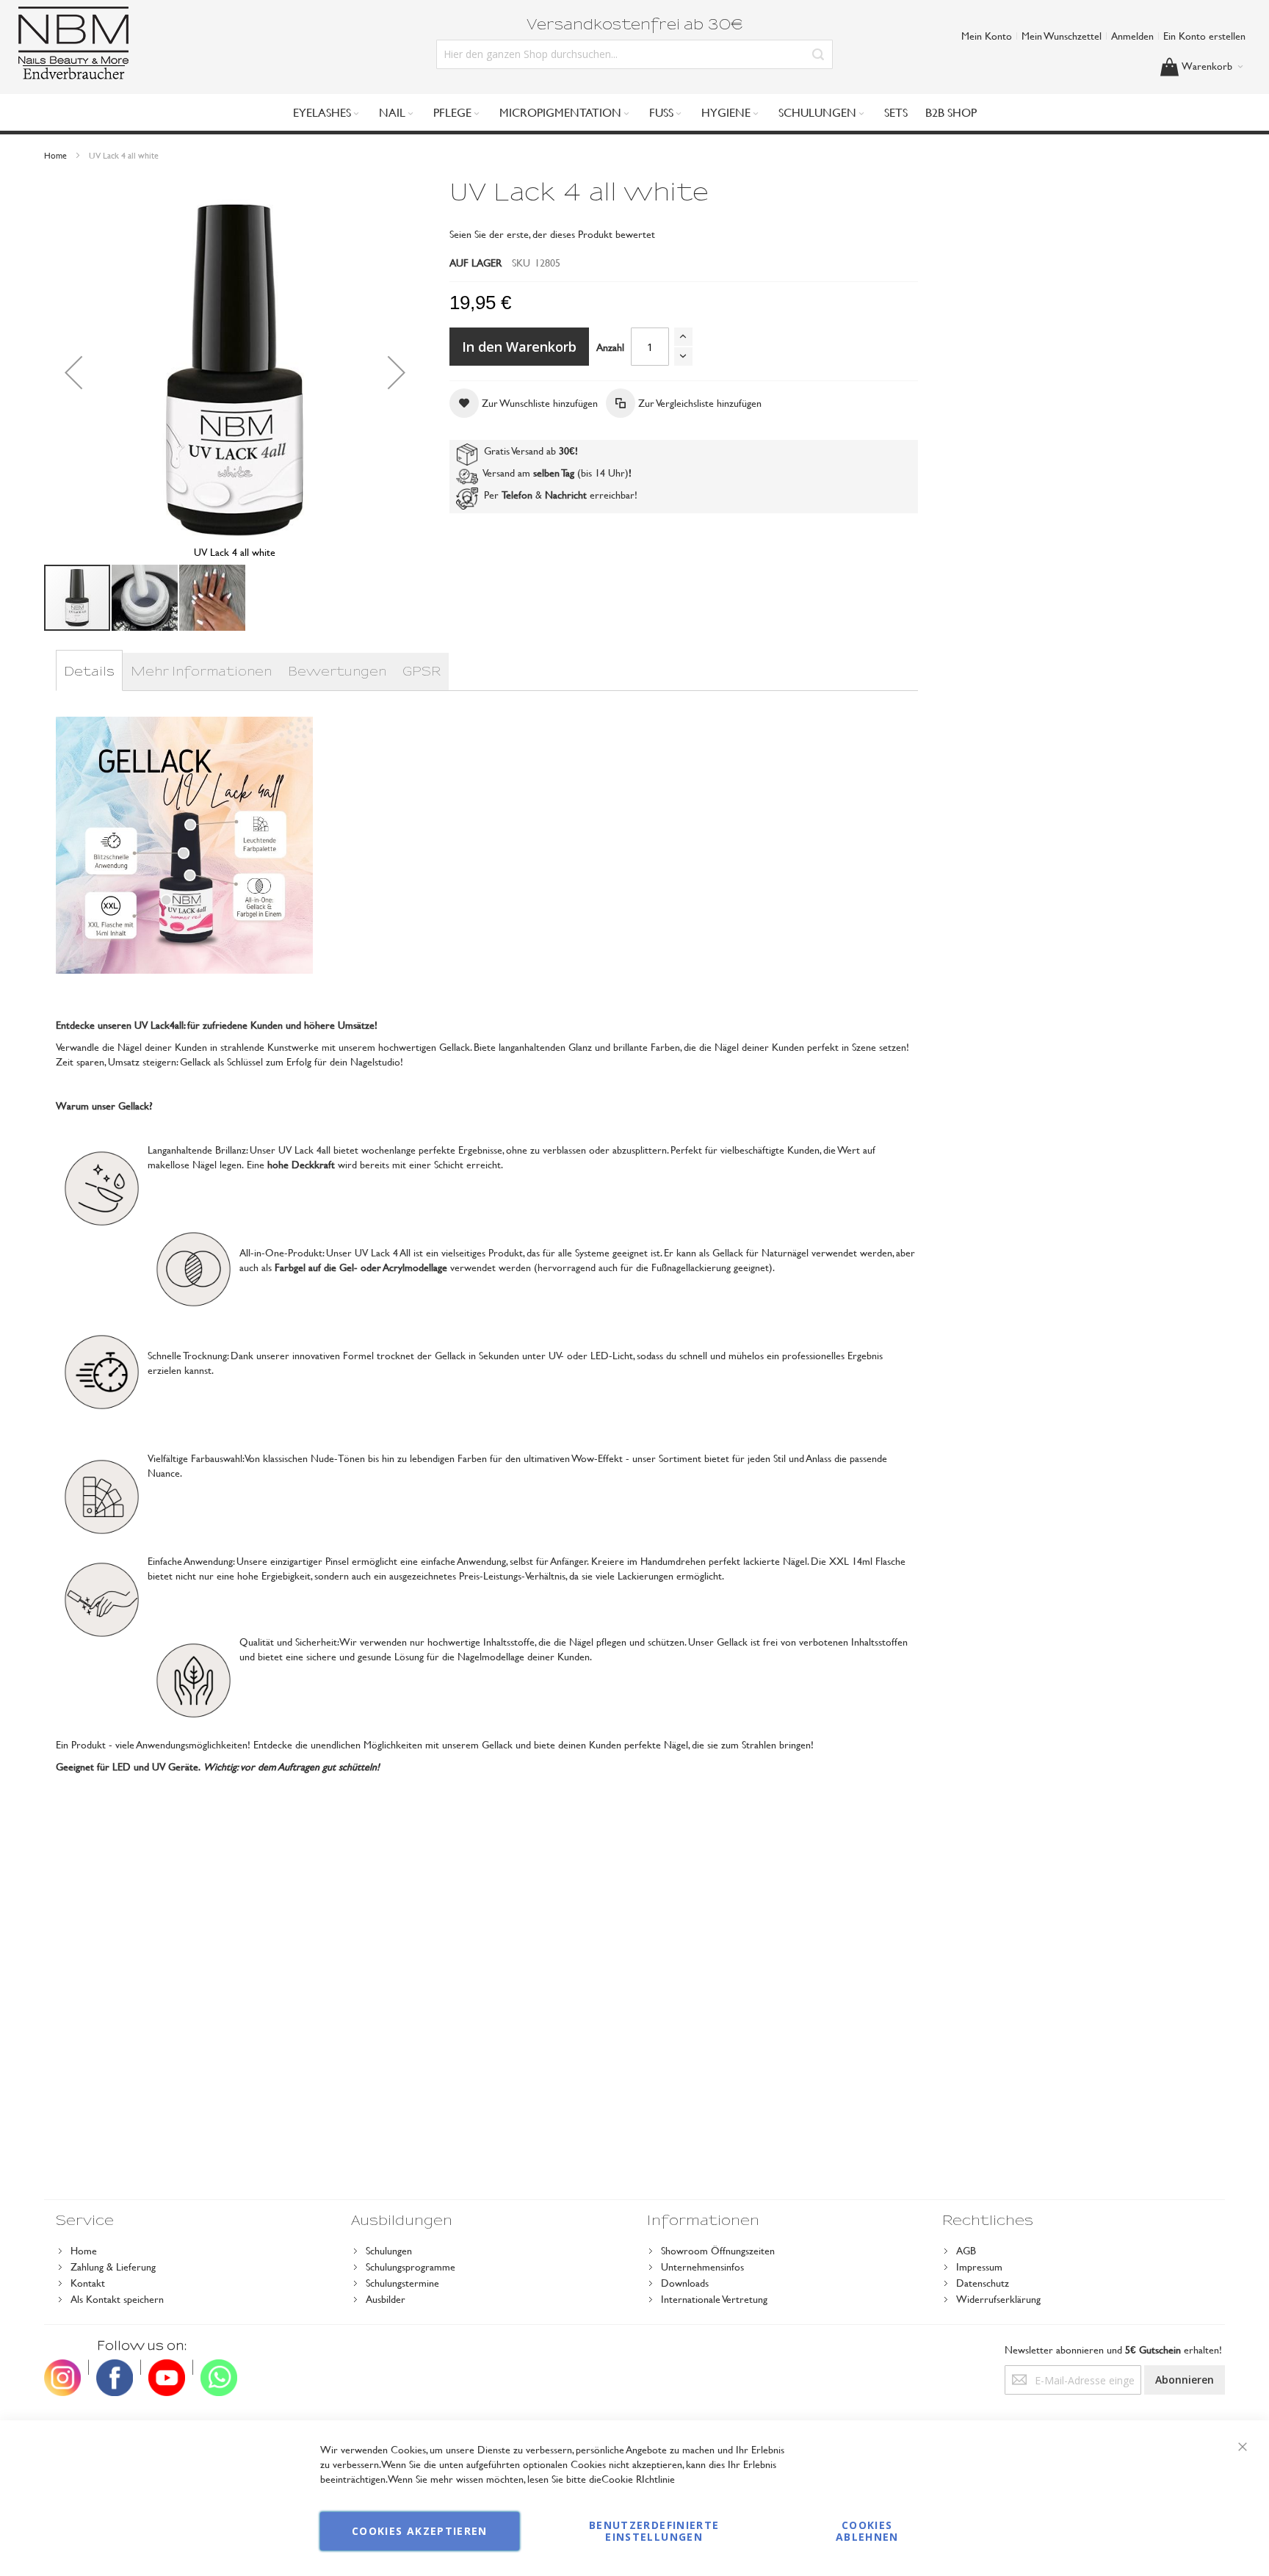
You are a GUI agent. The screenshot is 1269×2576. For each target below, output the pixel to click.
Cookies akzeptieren (420, 2531)
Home (55, 155)
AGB (966, 2250)
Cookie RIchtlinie (638, 2479)
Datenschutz (983, 2283)
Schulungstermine (402, 2283)
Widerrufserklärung (998, 2299)
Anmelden (1132, 36)
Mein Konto (987, 36)
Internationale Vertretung (714, 2299)
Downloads (685, 2283)
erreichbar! (614, 495)
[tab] (89, 672)
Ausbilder (386, 2299)
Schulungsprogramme (411, 2266)
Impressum (979, 2266)
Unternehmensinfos (702, 2266)
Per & (532, 495)
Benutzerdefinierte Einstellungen (654, 2531)
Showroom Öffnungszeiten (718, 2250)
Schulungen (389, 2250)
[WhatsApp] (219, 2367)
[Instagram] (62, 2367)
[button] (73, 372)
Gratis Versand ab (528, 451)
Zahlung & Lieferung (113, 2266)
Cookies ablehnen (867, 2531)
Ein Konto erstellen (1204, 36)
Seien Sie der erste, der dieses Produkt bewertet (552, 234)
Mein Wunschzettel (1062, 36)
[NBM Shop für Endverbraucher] (73, 43)
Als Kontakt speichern (117, 2299)
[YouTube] (167, 2367)
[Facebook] (115, 2367)
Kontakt (88, 2283)
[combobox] (634, 54)
